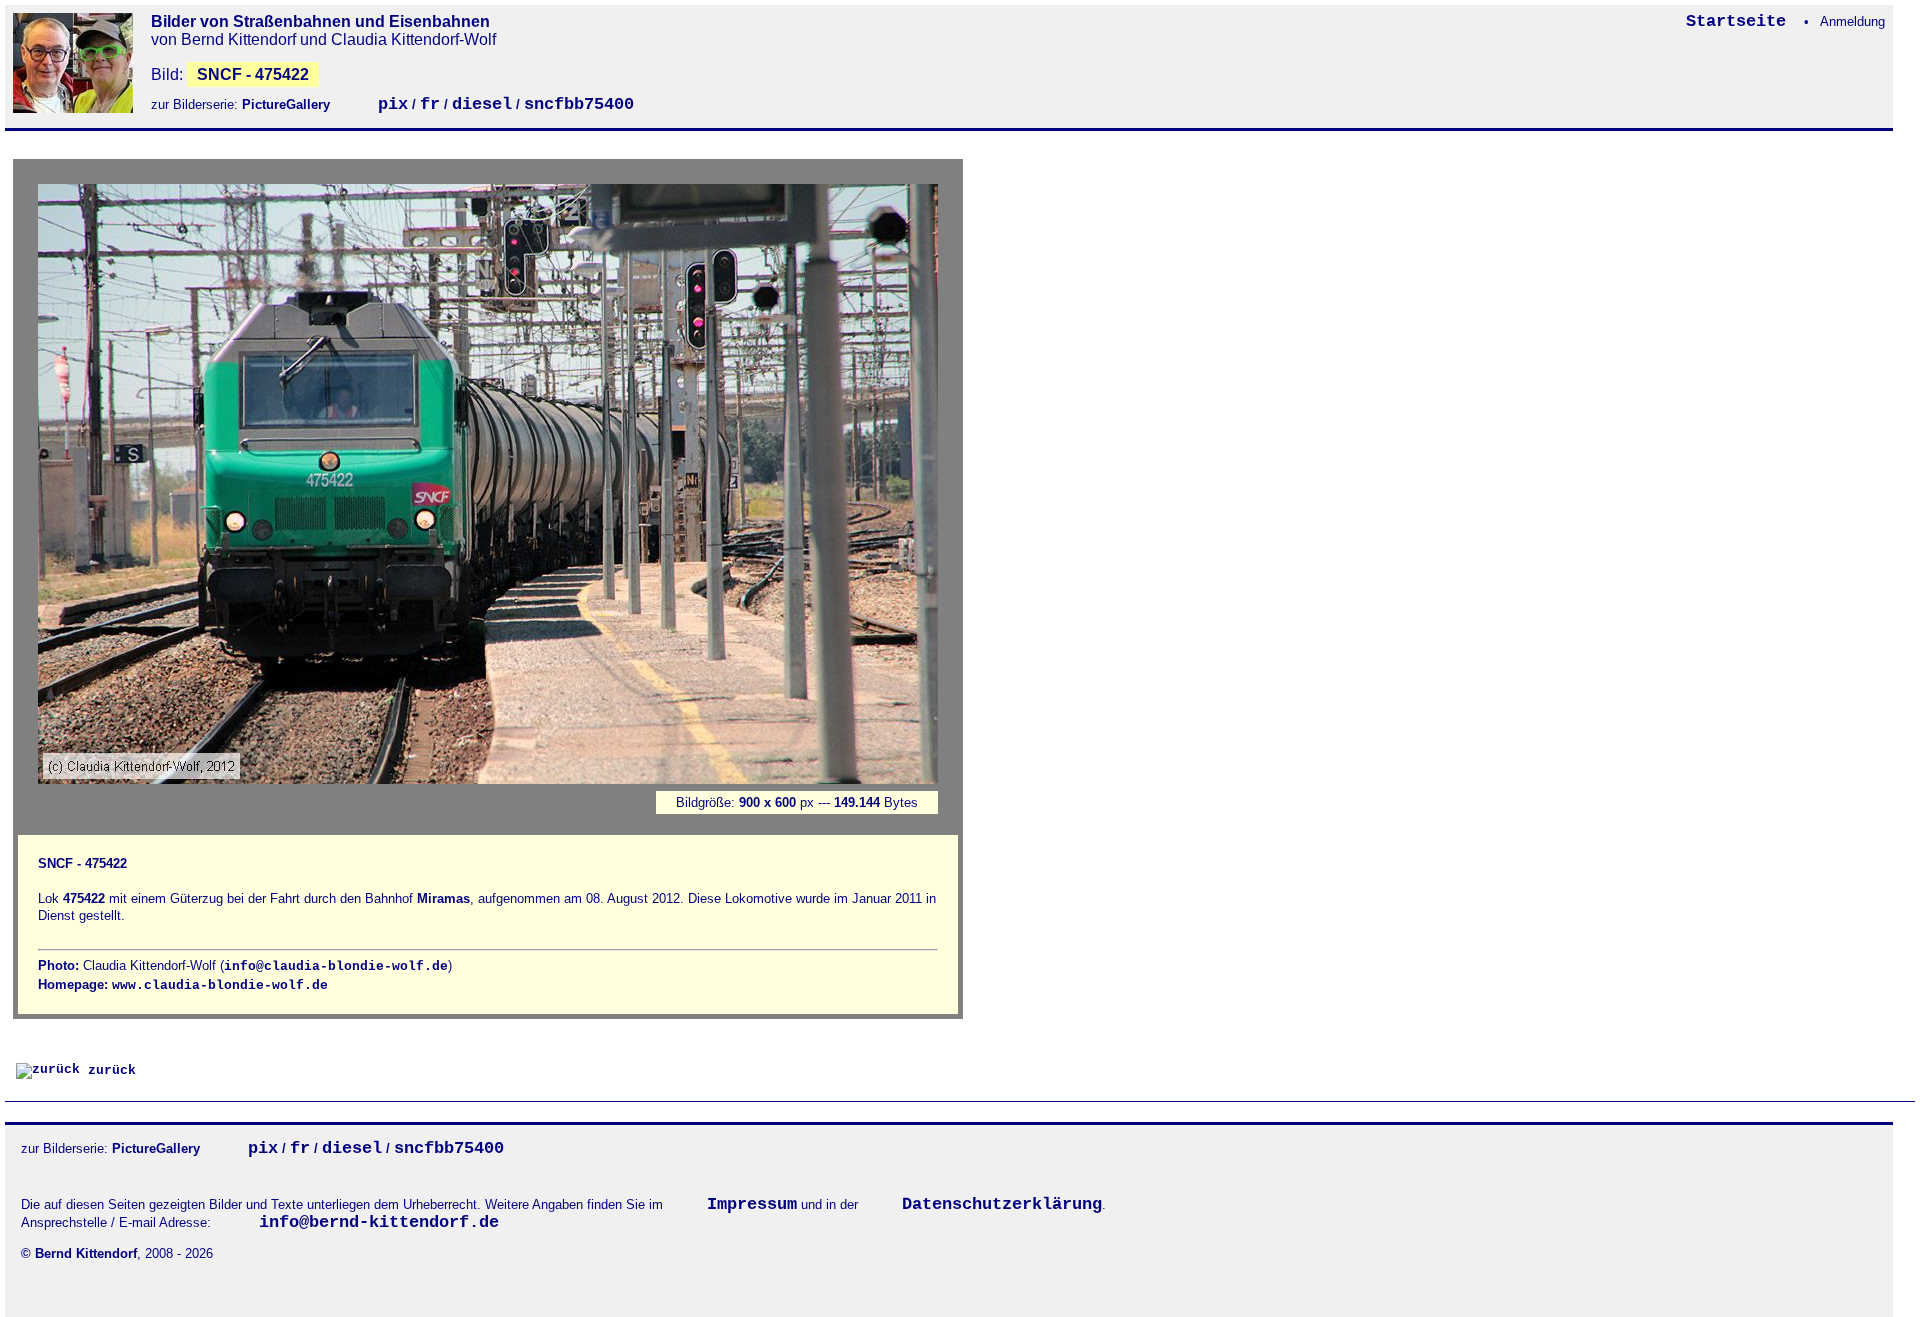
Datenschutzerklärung (1002, 1204)
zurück (108, 1070)
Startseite (1741, 21)
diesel (482, 104)
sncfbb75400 (579, 104)
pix (393, 104)
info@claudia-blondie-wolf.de (336, 966)
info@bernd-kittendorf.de (379, 1222)
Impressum (752, 1204)
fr (430, 104)
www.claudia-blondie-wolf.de (220, 985)
